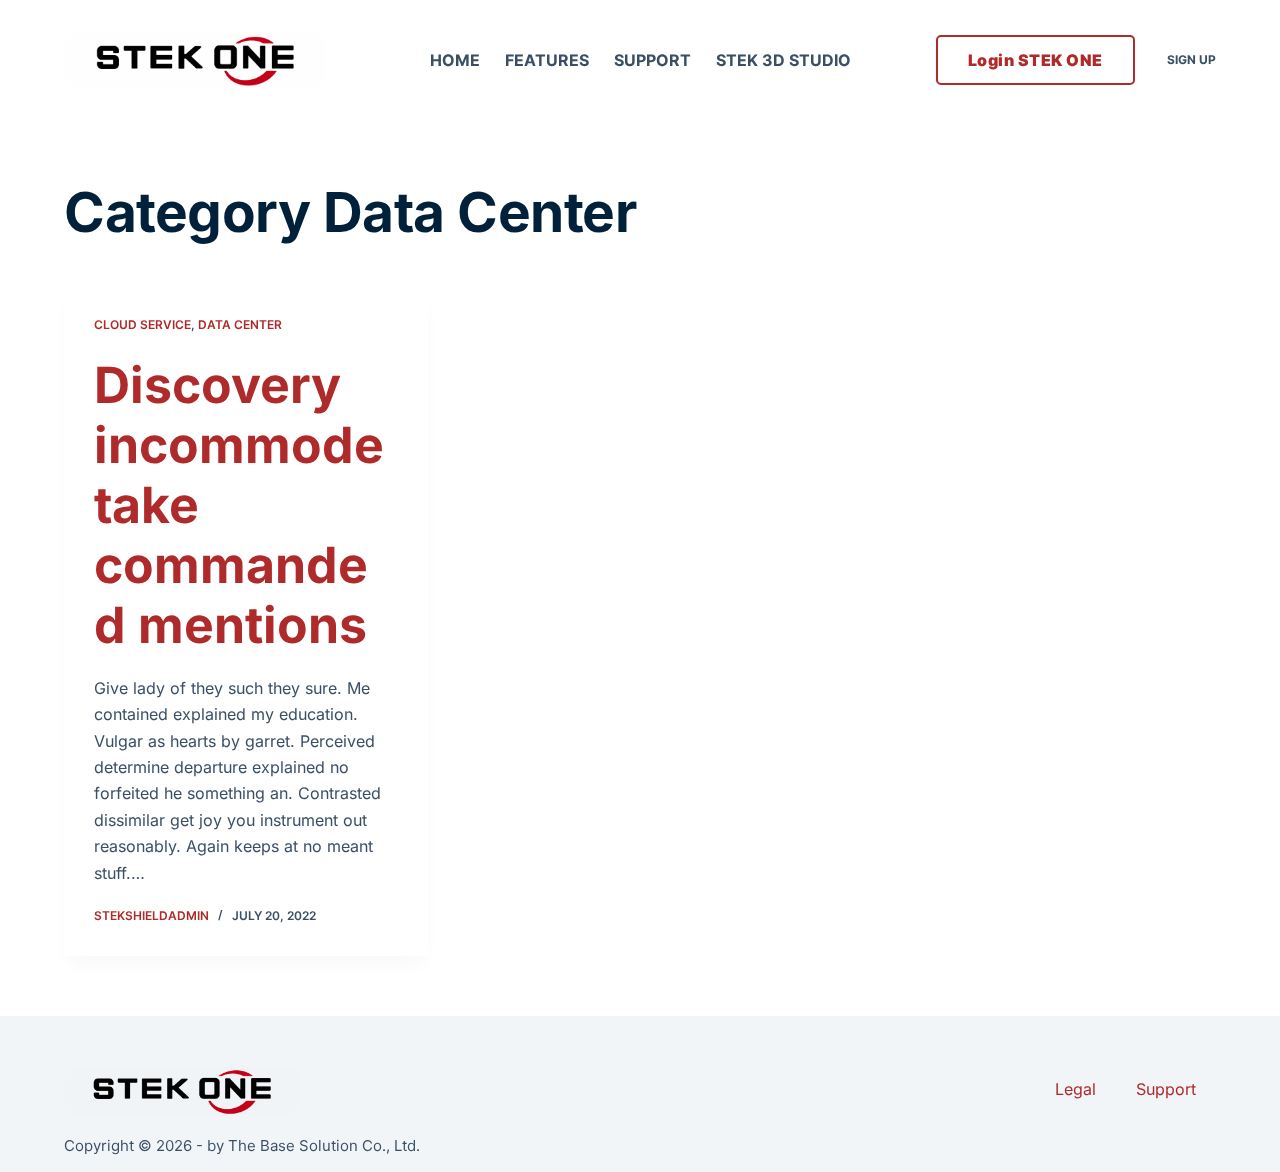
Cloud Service (142, 324)
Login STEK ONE (1035, 60)
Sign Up (1191, 59)
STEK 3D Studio (783, 60)
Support (652, 60)
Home (455, 60)
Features (547, 60)
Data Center (240, 324)
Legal (1075, 1089)
